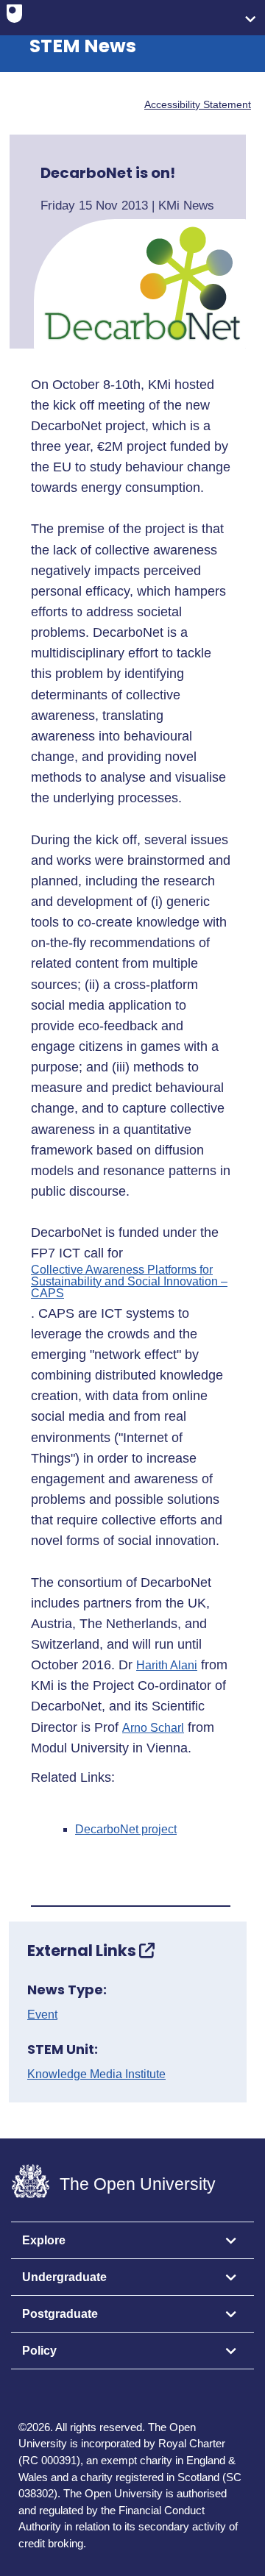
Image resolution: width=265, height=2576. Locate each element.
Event (42, 2015)
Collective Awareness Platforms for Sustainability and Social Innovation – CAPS (129, 1282)
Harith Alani (167, 1666)
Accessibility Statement (198, 104)
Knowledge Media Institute (96, 2074)
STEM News (83, 46)
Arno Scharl (153, 1728)
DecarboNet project (126, 1830)
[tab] (132, 2241)
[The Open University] (14, 17)
